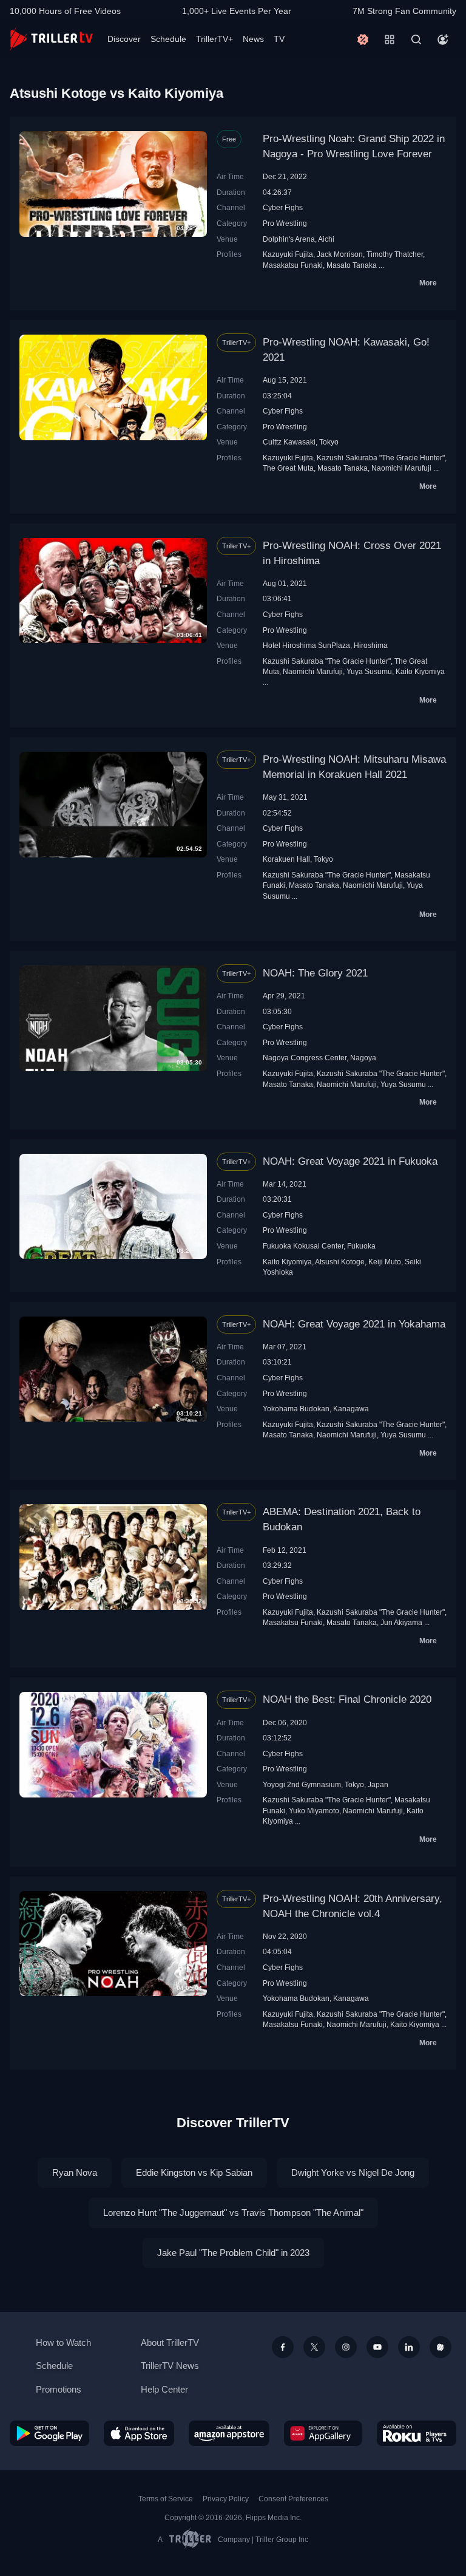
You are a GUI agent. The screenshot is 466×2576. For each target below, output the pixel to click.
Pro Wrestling (285, 223)
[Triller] (441, 2347)
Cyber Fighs (283, 207)
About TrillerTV (170, 2343)
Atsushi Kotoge (340, 1262)
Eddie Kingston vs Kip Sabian (194, 2172)
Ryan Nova (75, 2172)
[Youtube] (377, 2347)
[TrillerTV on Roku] (417, 2433)
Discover (124, 39)
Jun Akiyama (401, 1622)
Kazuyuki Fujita (288, 254)
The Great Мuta (288, 468)
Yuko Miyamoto (314, 1811)
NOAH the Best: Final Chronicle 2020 (347, 1699)
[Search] (416, 39)
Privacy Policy (226, 2499)
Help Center (164, 2389)
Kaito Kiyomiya (420, 671)
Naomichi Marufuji (401, 468)
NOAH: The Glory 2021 (315, 973)
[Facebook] (283, 2347)
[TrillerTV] (51, 39)
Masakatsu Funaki (293, 265)
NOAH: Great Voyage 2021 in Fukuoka (350, 1161)
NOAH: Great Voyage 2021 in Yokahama (354, 1324)
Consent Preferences (293, 2499)
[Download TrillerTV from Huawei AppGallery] (323, 2433)
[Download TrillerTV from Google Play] (49, 2433)
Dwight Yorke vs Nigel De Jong (353, 2172)
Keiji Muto (385, 1262)
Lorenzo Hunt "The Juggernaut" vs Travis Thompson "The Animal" (233, 2213)
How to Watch (63, 2343)
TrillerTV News (170, 2366)
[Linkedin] (409, 2347)
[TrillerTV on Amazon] (229, 2433)
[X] (314, 2347)
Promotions (59, 2389)
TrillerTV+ (214, 39)
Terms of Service (166, 2499)
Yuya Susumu (369, 671)
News (253, 39)
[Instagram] (346, 2347)
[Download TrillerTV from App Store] (139, 2433)
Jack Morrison (340, 254)
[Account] (443, 39)
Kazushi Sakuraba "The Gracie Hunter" (381, 458)
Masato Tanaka (352, 265)
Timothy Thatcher (395, 254)
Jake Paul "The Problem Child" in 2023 (233, 2253)
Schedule (168, 39)
